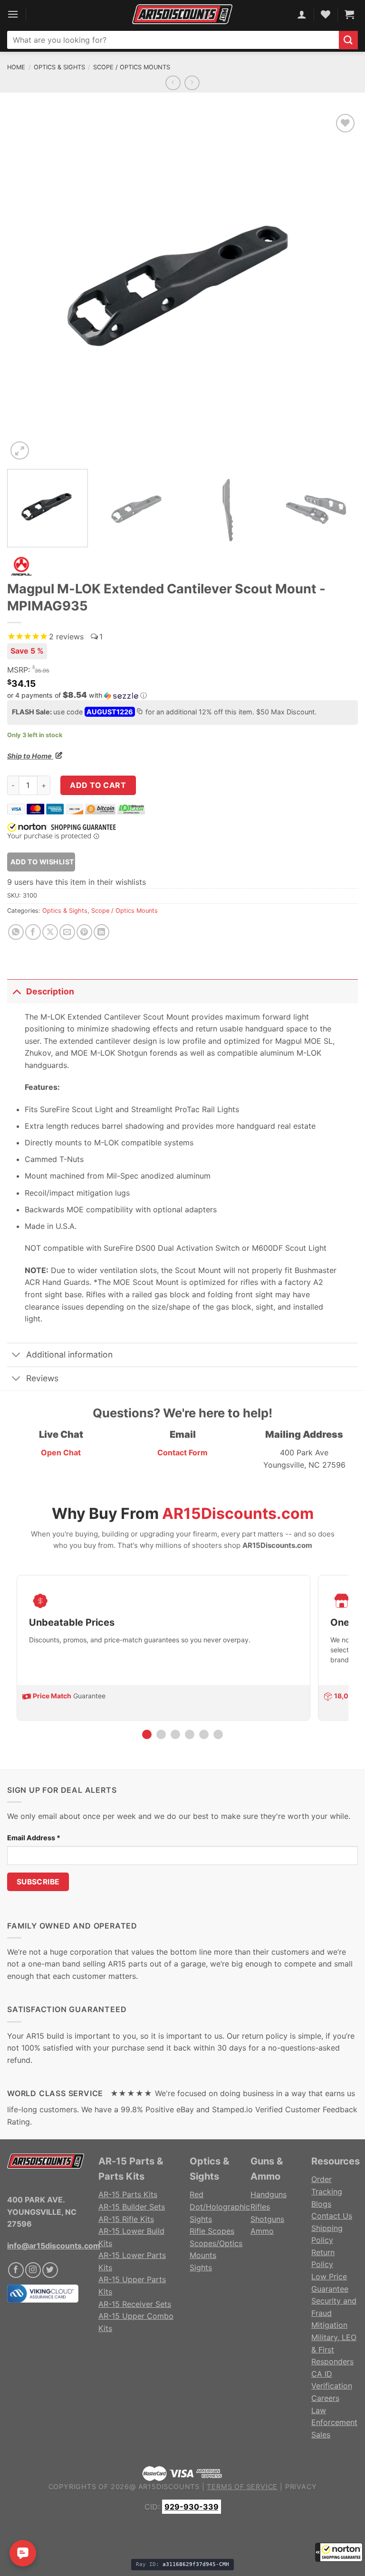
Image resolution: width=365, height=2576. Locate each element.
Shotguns (267, 2219)
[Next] (339, 287)
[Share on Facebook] (33, 932)
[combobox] (173, 40)
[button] (339, 2552)
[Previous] (26, 287)
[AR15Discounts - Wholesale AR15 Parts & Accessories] (182, 14)
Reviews (42, 1378)
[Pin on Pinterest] (84, 932)
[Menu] (13, 14)
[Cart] (349, 14)
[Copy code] (139, 712)
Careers (325, 2398)
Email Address (34, 1838)
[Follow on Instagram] (33, 2270)
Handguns (269, 2194)
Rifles (260, 2207)
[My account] (302, 14)
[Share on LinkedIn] (101, 932)
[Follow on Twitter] (50, 2270)
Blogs (321, 2204)
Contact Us (332, 2216)
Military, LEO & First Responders (334, 2349)
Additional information (69, 1354)
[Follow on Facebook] (16, 2270)
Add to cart (98, 785)
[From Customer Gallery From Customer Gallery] (182, 287)
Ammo (262, 2231)
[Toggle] (16, 991)
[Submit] (348, 40)
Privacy (301, 2487)
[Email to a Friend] (67, 932)
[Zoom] (20, 451)
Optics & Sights (59, 67)
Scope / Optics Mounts (132, 67)
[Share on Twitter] (50, 932)
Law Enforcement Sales (334, 2422)
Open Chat (61, 1452)
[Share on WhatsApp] (16, 932)
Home (16, 67)
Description (50, 991)
